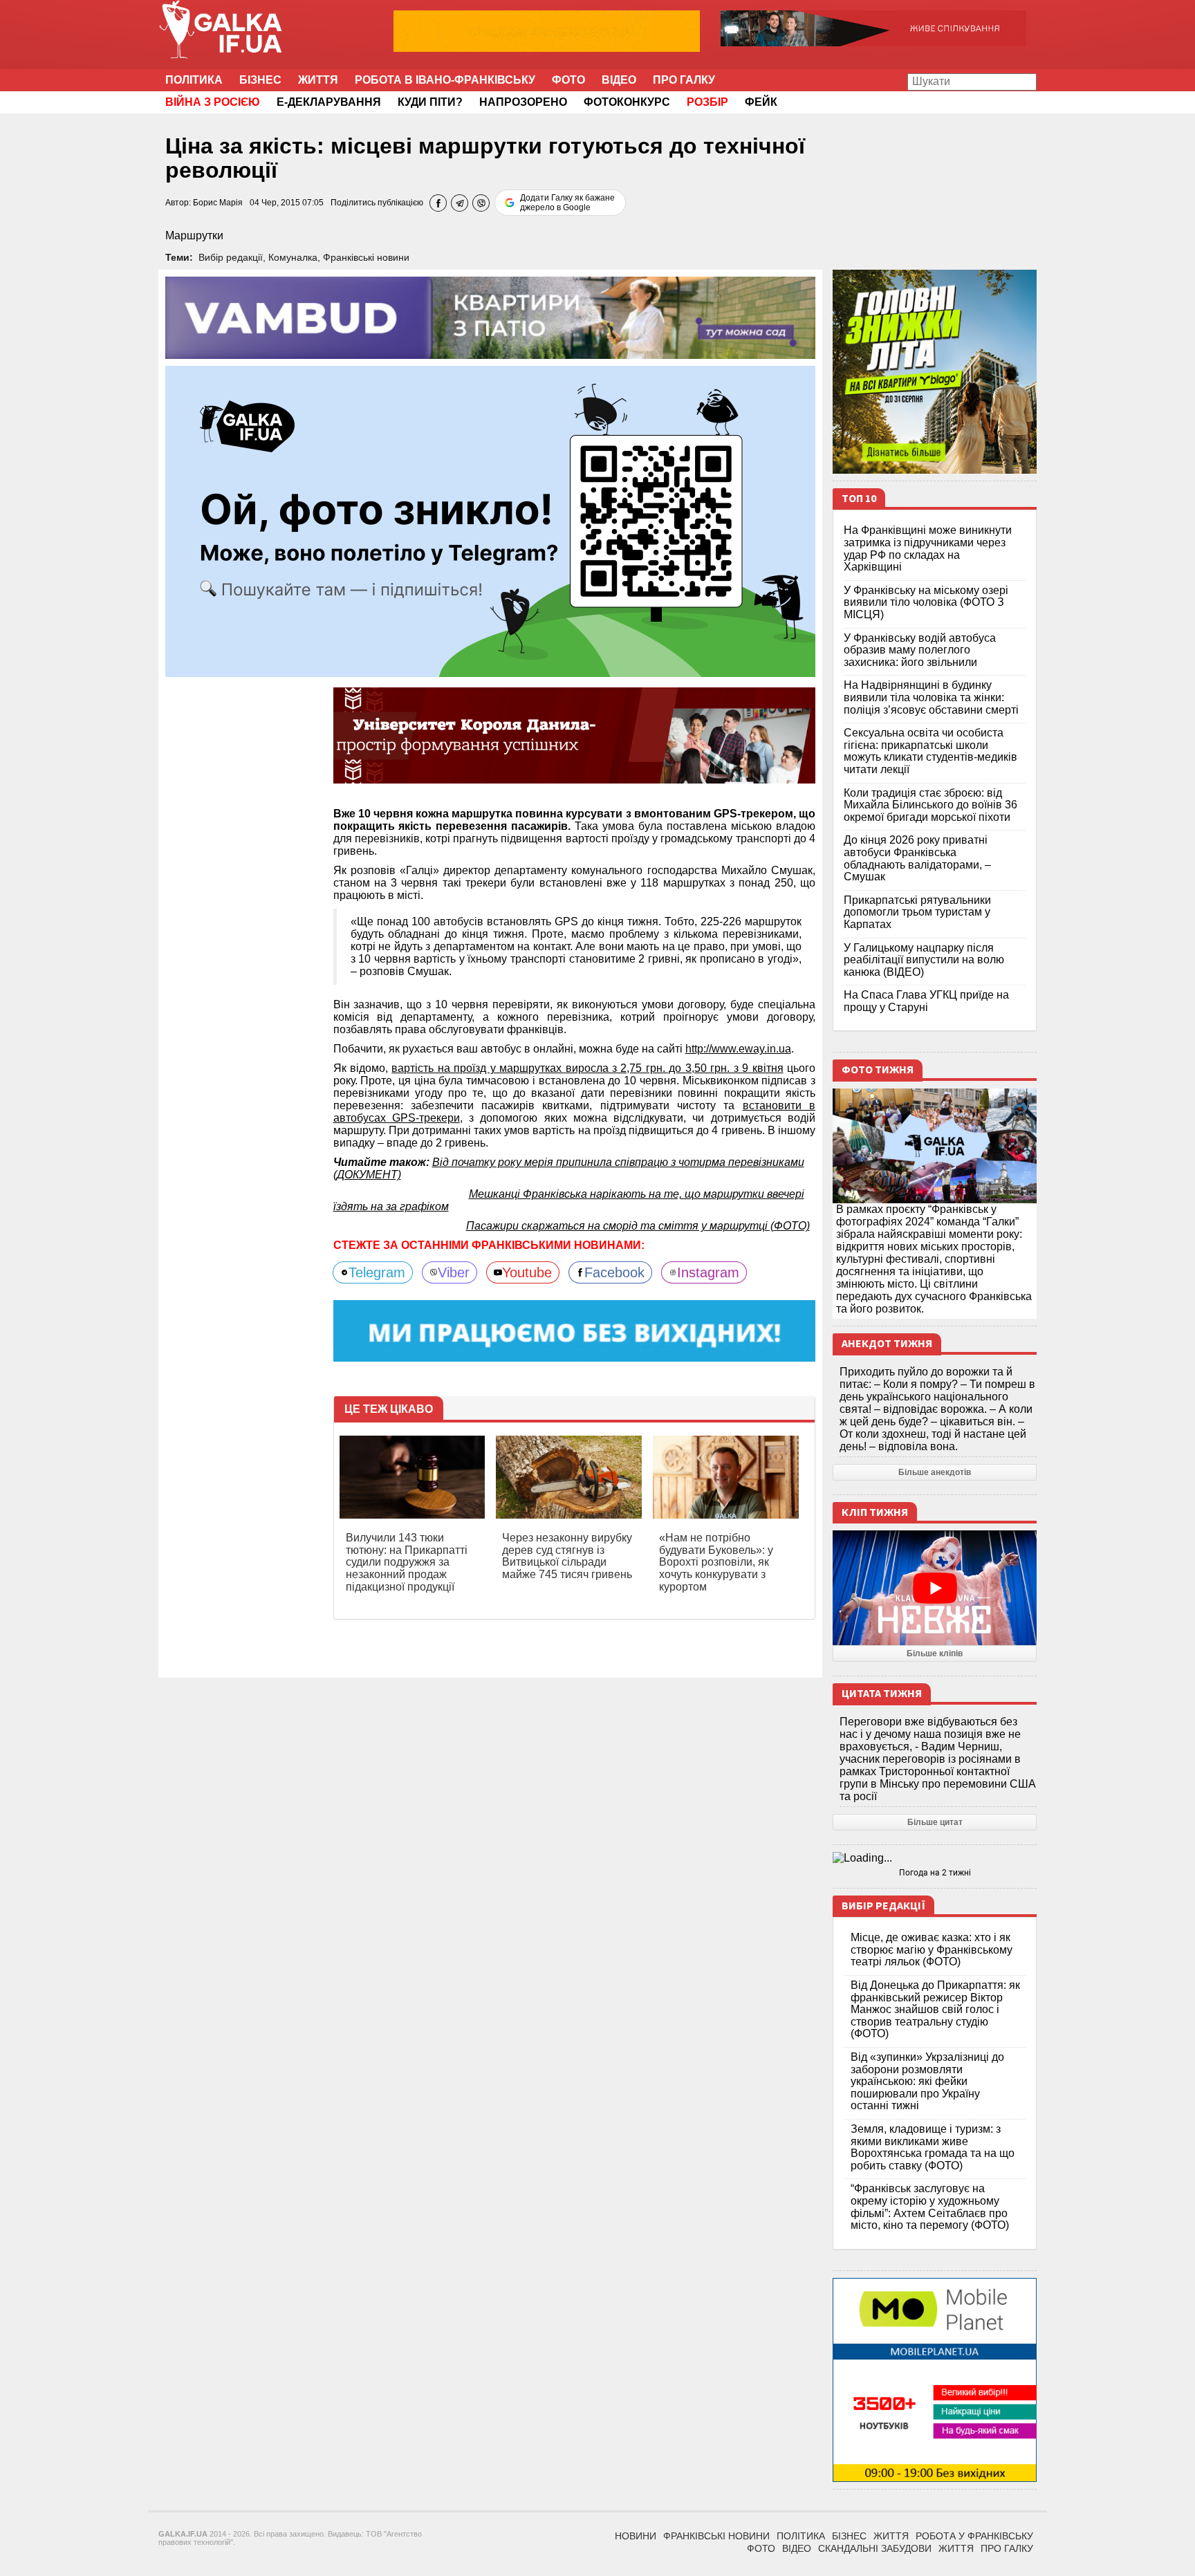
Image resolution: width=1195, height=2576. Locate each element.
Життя (318, 80)
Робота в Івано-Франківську (445, 80)
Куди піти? (430, 102)
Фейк (761, 102)
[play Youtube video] (935, 1588)
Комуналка (293, 257)
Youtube (527, 1272)
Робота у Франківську (974, 2536)
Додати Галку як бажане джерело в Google (567, 203)
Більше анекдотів (935, 1472)
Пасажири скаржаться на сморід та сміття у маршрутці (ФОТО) (638, 1226)
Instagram (708, 1272)
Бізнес (260, 80)
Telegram (377, 1272)
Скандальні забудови (875, 2548)
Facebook (614, 1272)
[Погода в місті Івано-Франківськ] (935, 1858)
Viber (454, 1272)
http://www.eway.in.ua (738, 1049)
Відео (619, 80)
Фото (568, 80)
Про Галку (684, 80)
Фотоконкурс (627, 102)
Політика (194, 80)
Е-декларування (329, 102)
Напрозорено (523, 102)
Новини (636, 2536)
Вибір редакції (231, 257)
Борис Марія (218, 203)
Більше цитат (935, 1822)
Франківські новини (366, 257)
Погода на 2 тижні (935, 1873)
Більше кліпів (935, 1653)
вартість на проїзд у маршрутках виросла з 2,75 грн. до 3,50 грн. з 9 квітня (587, 1068)
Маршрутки (194, 235)
